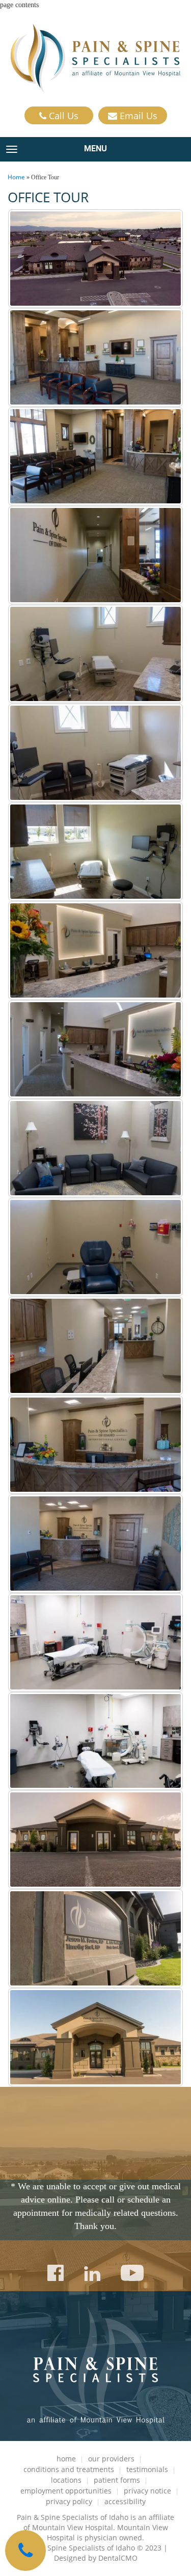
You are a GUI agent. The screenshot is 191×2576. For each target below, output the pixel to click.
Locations (66, 2480)
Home (16, 177)
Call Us (62, 116)
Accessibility (125, 2501)
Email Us (137, 116)
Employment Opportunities (66, 2491)
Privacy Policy (69, 2501)
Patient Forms (117, 2480)
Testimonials (147, 2469)
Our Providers (111, 2459)
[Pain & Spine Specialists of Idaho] (96, 58)
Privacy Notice (147, 2491)
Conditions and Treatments (69, 2469)
